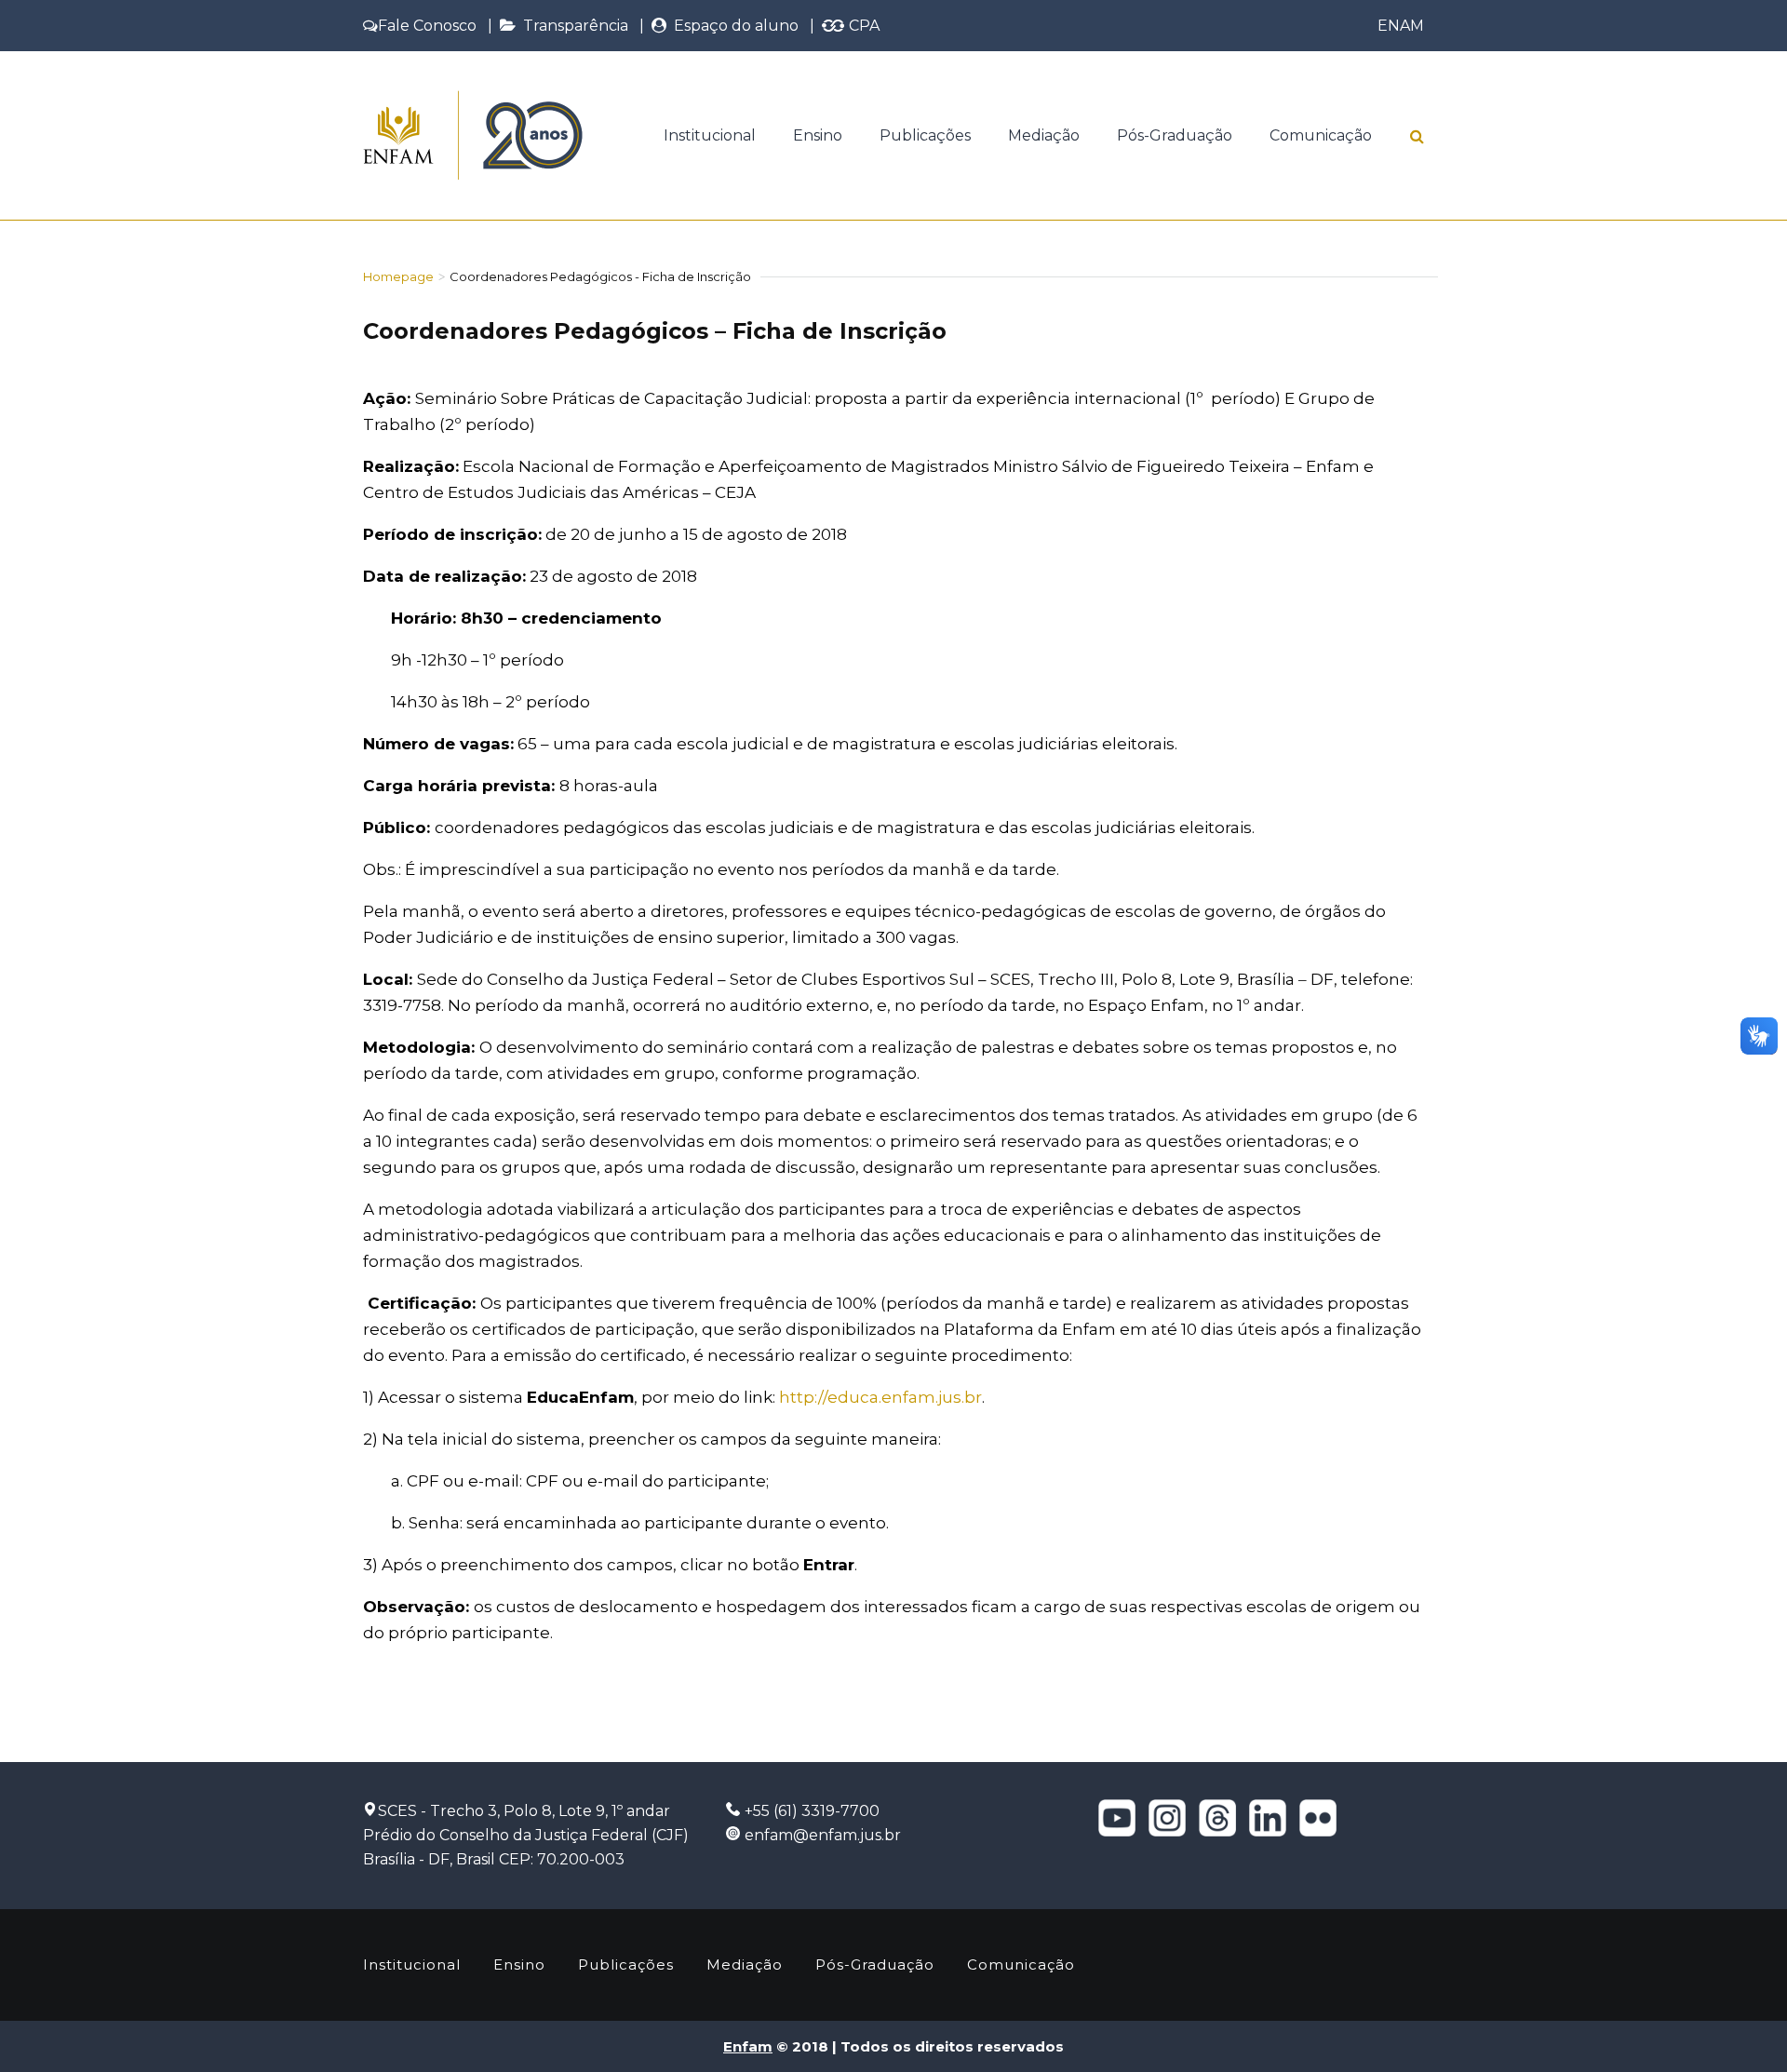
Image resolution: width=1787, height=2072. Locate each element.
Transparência (572, 26)
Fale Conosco (427, 26)
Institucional (710, 135)
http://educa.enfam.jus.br (880, 1397)
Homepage (398, 276)
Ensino (818, 135)
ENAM (1401, 26)
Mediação (1044, 135)
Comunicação (1321, 135)
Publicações (925, 135)
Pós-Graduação (1175, 135)
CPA (862, 26)
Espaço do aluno (732, 26)
